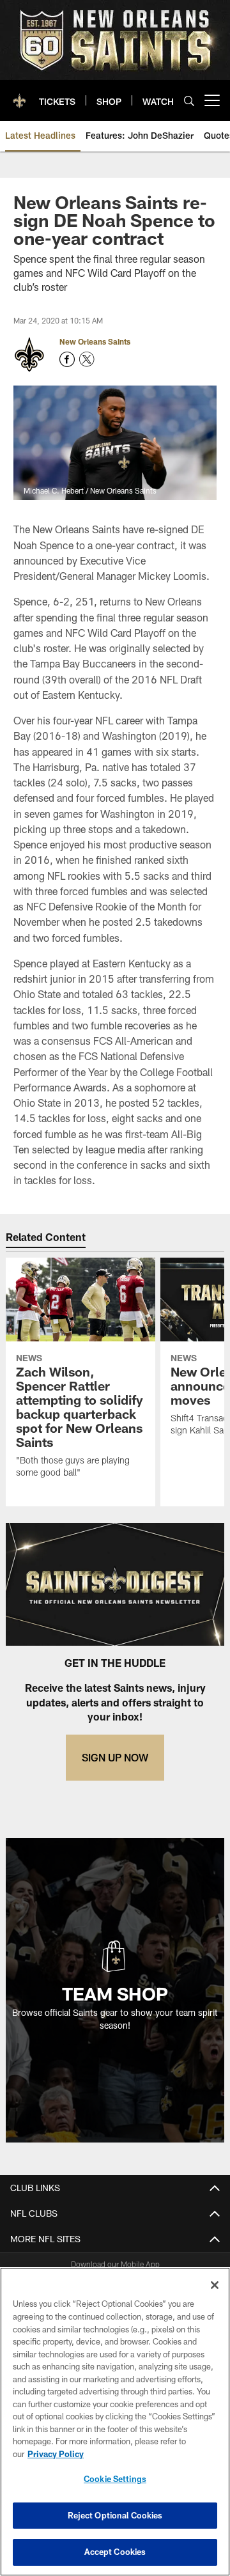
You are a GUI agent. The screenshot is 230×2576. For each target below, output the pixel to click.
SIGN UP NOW (115, 1757)
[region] (115, 2422)
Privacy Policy (56, 2454)
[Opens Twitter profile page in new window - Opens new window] (87, 359)
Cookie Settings (115, 2479)
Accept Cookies (115, 2552)
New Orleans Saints (95, 341)
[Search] (189, 101)
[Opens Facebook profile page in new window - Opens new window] (67, 359)
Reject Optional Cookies (115, 2515)
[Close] (215, 2285)
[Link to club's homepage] (19, 95)
